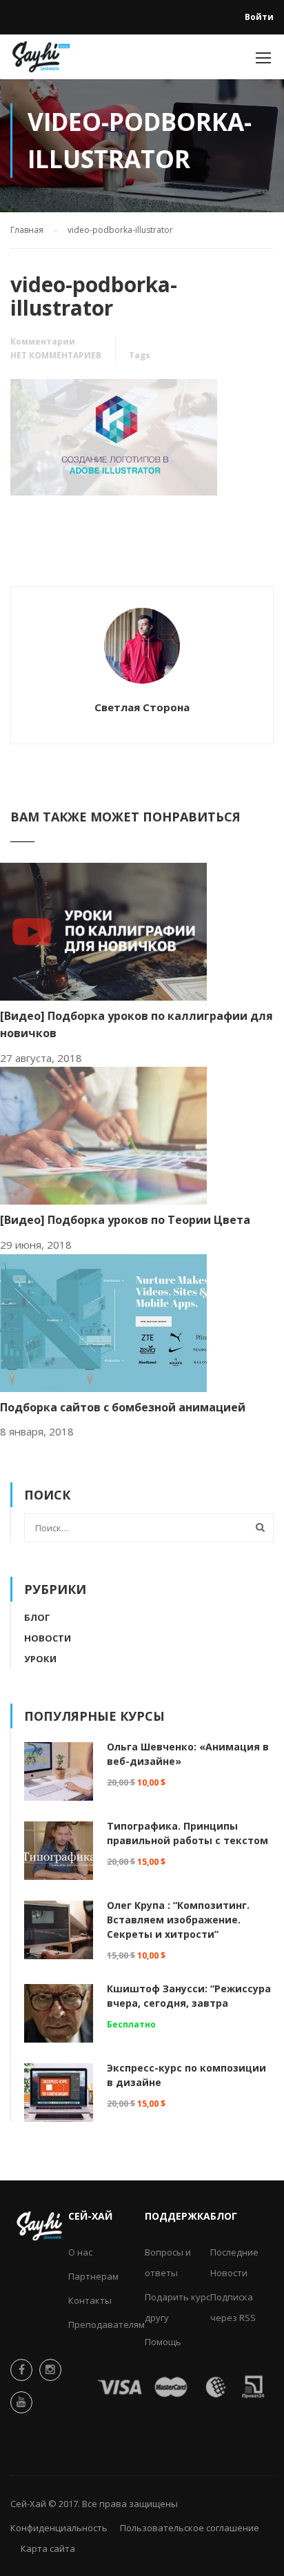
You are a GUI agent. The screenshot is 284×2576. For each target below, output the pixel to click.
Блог (37, 1617)
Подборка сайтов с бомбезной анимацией (123, 1407)
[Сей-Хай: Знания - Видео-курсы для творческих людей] (41, 60)
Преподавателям (106, 2324)
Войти (259, 17)
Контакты (90, 2300)
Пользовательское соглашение (190, 2528)
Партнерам (93, 2276)
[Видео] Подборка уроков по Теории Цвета (125, 1220)
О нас (80, 2252)
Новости (48, 1638)
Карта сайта (48, 2548)
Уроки (40, 1659)
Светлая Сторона (142, 707)
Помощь (163, 2342)
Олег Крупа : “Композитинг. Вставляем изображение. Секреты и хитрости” (178, 1920)
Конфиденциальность (59, 2528)
